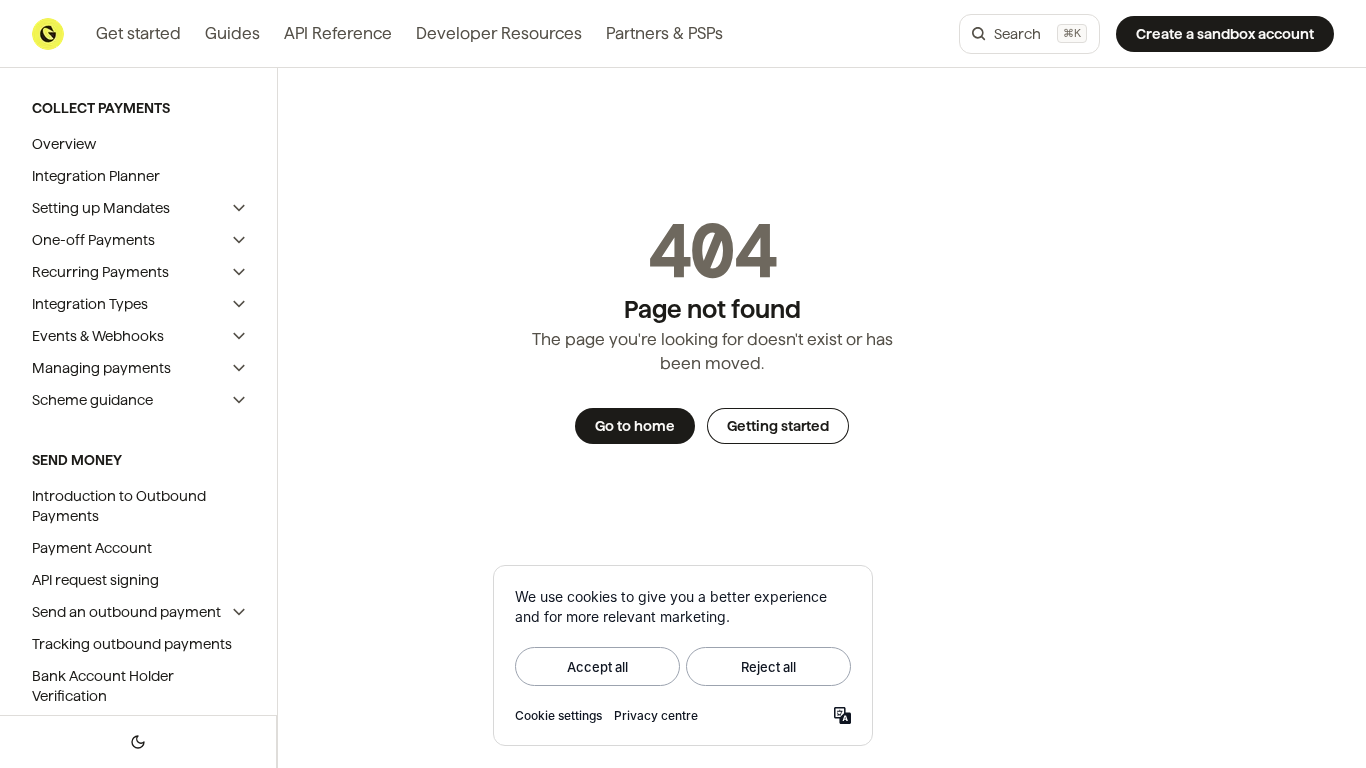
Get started (138, 33)
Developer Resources (499, 33)
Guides (232, 33)
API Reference (338, 33)
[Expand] (239, 208)
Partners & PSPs (664, 33)
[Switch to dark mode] (138, 742)
